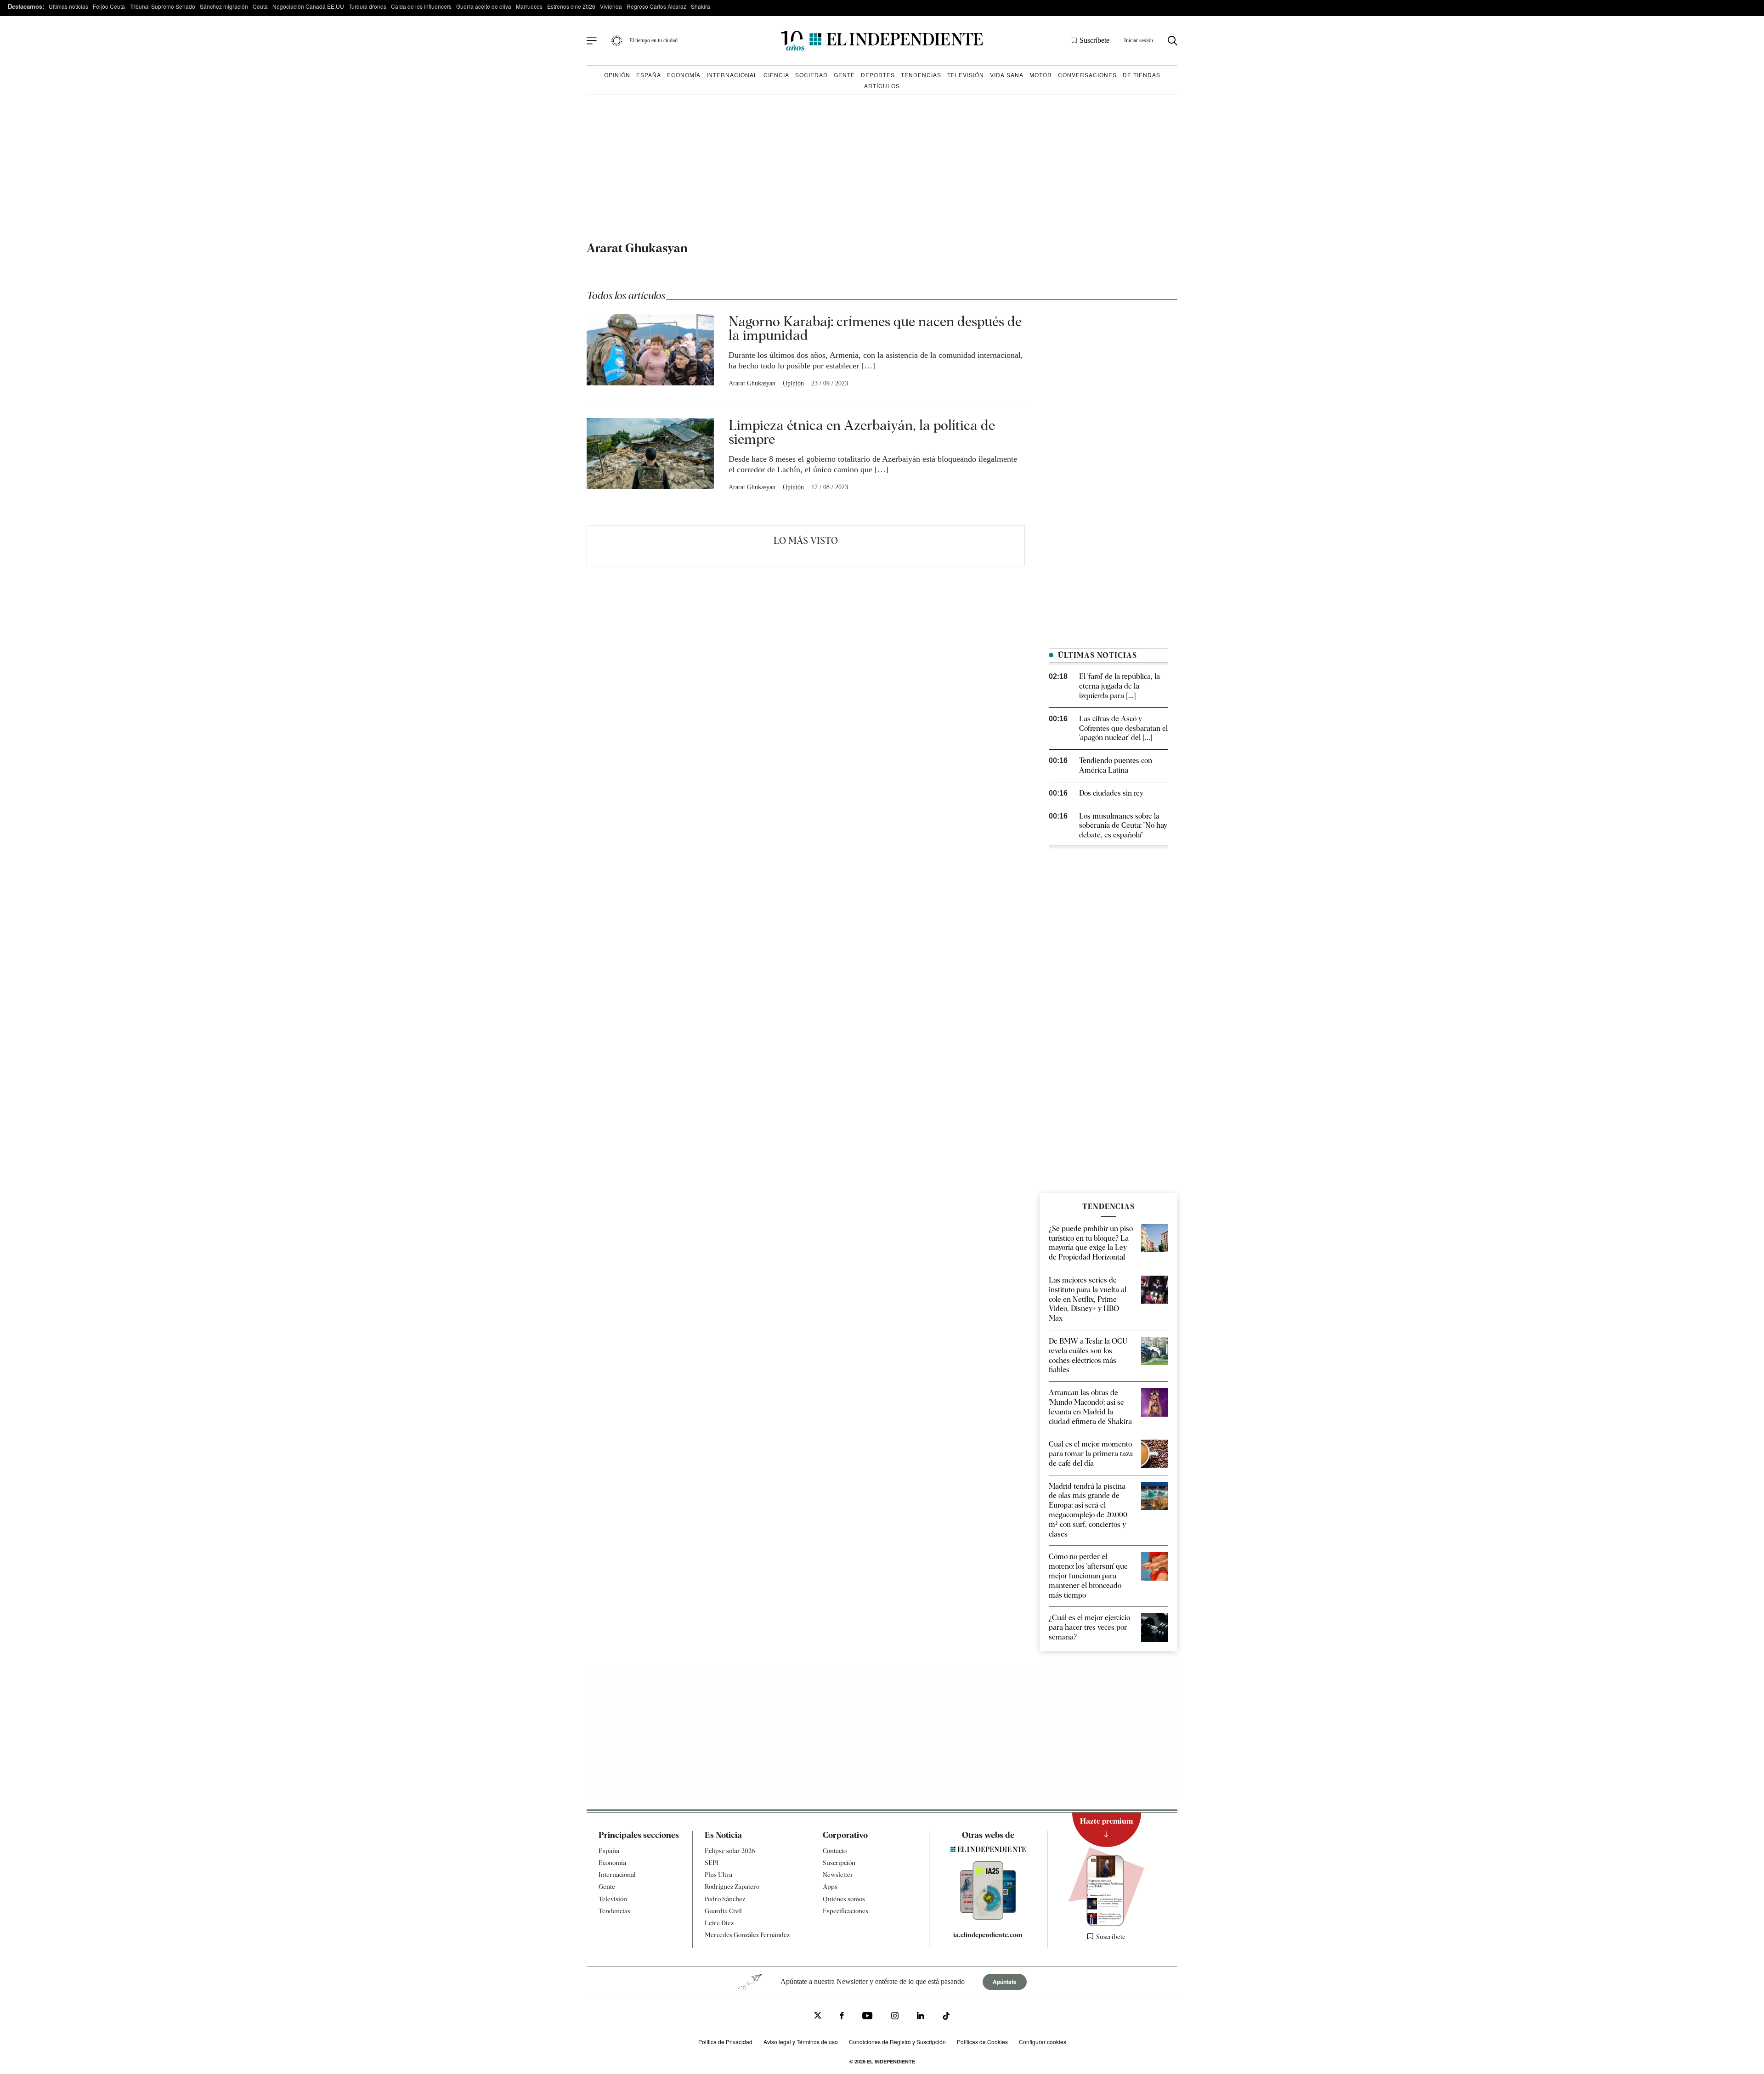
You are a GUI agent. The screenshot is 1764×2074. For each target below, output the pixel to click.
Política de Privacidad (725, 2042)
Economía (684, 75)
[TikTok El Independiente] (946, 2017)
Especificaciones (845, 1911)
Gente (844, 75)
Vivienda (611, 6)
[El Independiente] (882, 41)
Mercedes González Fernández (747, 1935)
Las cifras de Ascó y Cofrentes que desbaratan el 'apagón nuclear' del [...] (1123, 728)
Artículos (882, 86)
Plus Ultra (718, 1875)
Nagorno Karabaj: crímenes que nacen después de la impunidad (875, 328)
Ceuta (260, 6)
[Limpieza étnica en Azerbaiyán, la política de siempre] (650, 455)
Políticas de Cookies (982, 2042)
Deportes (878, 75)
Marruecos (529, 6)
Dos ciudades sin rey (1111, 793)
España (649, 75)
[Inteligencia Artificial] (988, 1917)
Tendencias (921, 75)
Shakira (701, 6)
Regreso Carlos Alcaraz (656, 6)
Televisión (966, 75)
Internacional (732, 75)
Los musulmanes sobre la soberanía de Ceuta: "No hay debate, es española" (1123, 826)
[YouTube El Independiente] (868, 2017)
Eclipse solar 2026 (730, 1851)
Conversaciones (1087, 75)
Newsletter (838, 1875)
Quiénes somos (844, 1899)
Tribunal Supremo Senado (162, 6)
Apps (830, 1887)
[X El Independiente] (818, 2016)
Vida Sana (1007, 75)
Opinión (617, 75)
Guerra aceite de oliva (484, 6)
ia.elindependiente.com (988, 1935)
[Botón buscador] (1173, 41)
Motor (1041, 75)
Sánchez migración (224, 6)
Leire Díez (719, 1923)
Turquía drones (367, 6)
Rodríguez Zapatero (732, 1887)
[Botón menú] (592, 41)
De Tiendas (1142, 75)
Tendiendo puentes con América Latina (1116, 765)
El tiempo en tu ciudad (653, 40)
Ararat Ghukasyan (752, 383)
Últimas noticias (68, 6)
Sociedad (811, 75)
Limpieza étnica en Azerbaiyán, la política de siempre (862, 432)
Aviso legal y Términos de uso (801, 2042)
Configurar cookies (1043, 2042)
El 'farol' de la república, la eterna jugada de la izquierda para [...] (1119, 686)
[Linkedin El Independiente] (921, 2017)
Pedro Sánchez (725, 1899)
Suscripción (839, 1863)
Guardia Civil (723, 1911)
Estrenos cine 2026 (571, 6)
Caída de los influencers (421, 6)
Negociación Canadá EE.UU (308, 6)
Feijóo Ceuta (109, 6)
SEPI (712, 1863)
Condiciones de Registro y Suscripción (897, 2042)
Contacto (835, 1851)
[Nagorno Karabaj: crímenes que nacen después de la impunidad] (650, 351)
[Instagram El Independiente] (895, 2017)
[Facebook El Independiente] (842, 2017)
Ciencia (776, 75)
